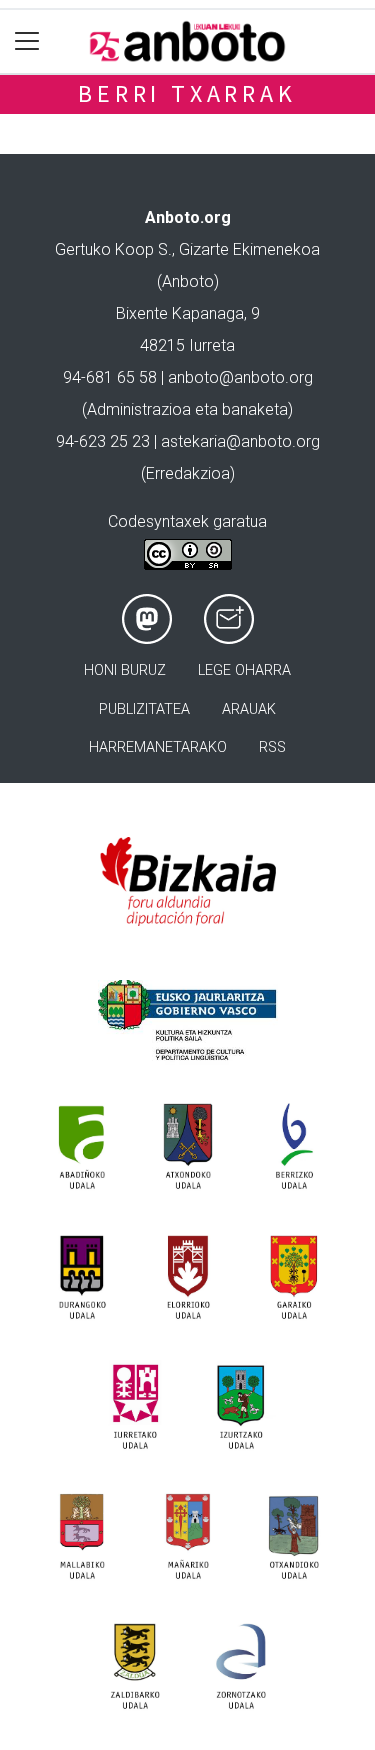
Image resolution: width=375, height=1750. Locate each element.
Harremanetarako (158, 747)
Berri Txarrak (187, 93)
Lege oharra (244, 670)
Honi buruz (125, 670)
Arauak (249, 709)
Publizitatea (144, 709)
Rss (272, 747)
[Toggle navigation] (27, 41)
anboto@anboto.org (240, 377)
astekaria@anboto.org (240, 441)
